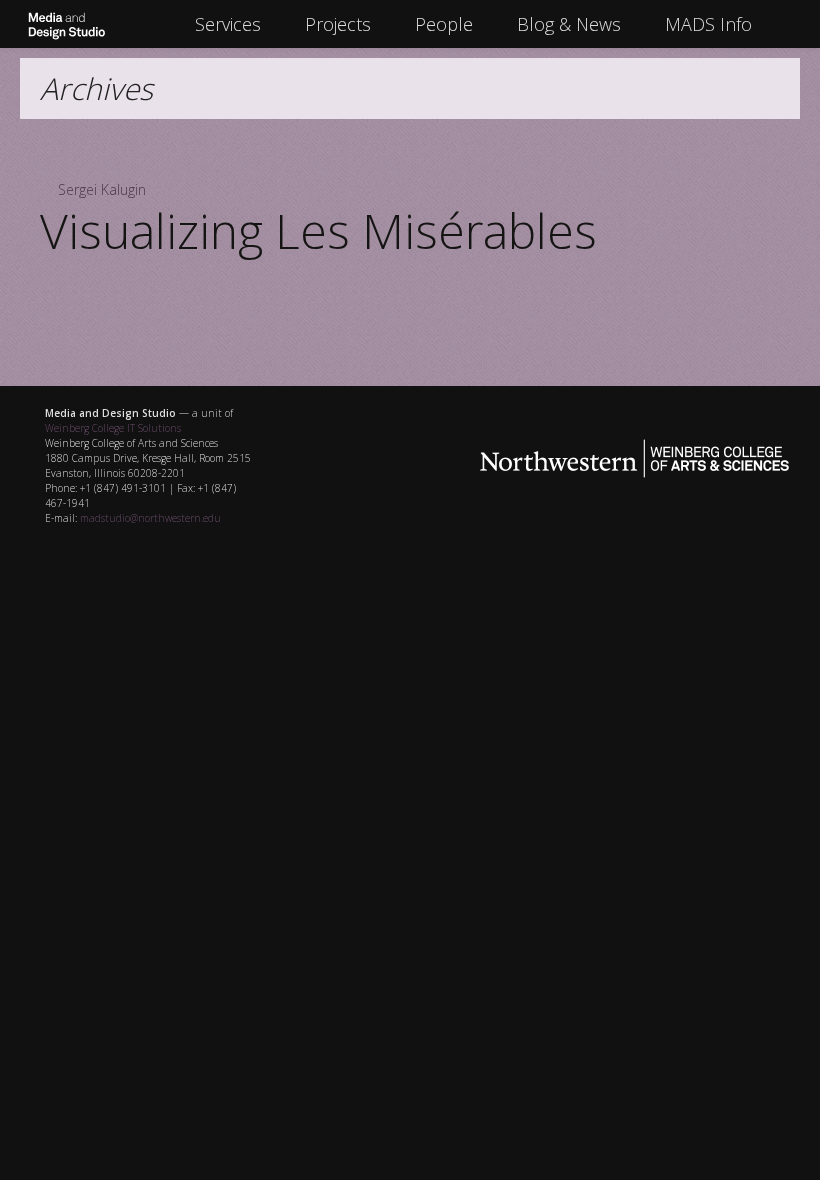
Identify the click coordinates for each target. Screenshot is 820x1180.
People (444, 24)
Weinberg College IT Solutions (113, 428)
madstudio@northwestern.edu (150, 518)
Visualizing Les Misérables (318, 230)
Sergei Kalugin (102, 189)
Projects (338, 24)
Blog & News (569, 24)
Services (228, 24)
